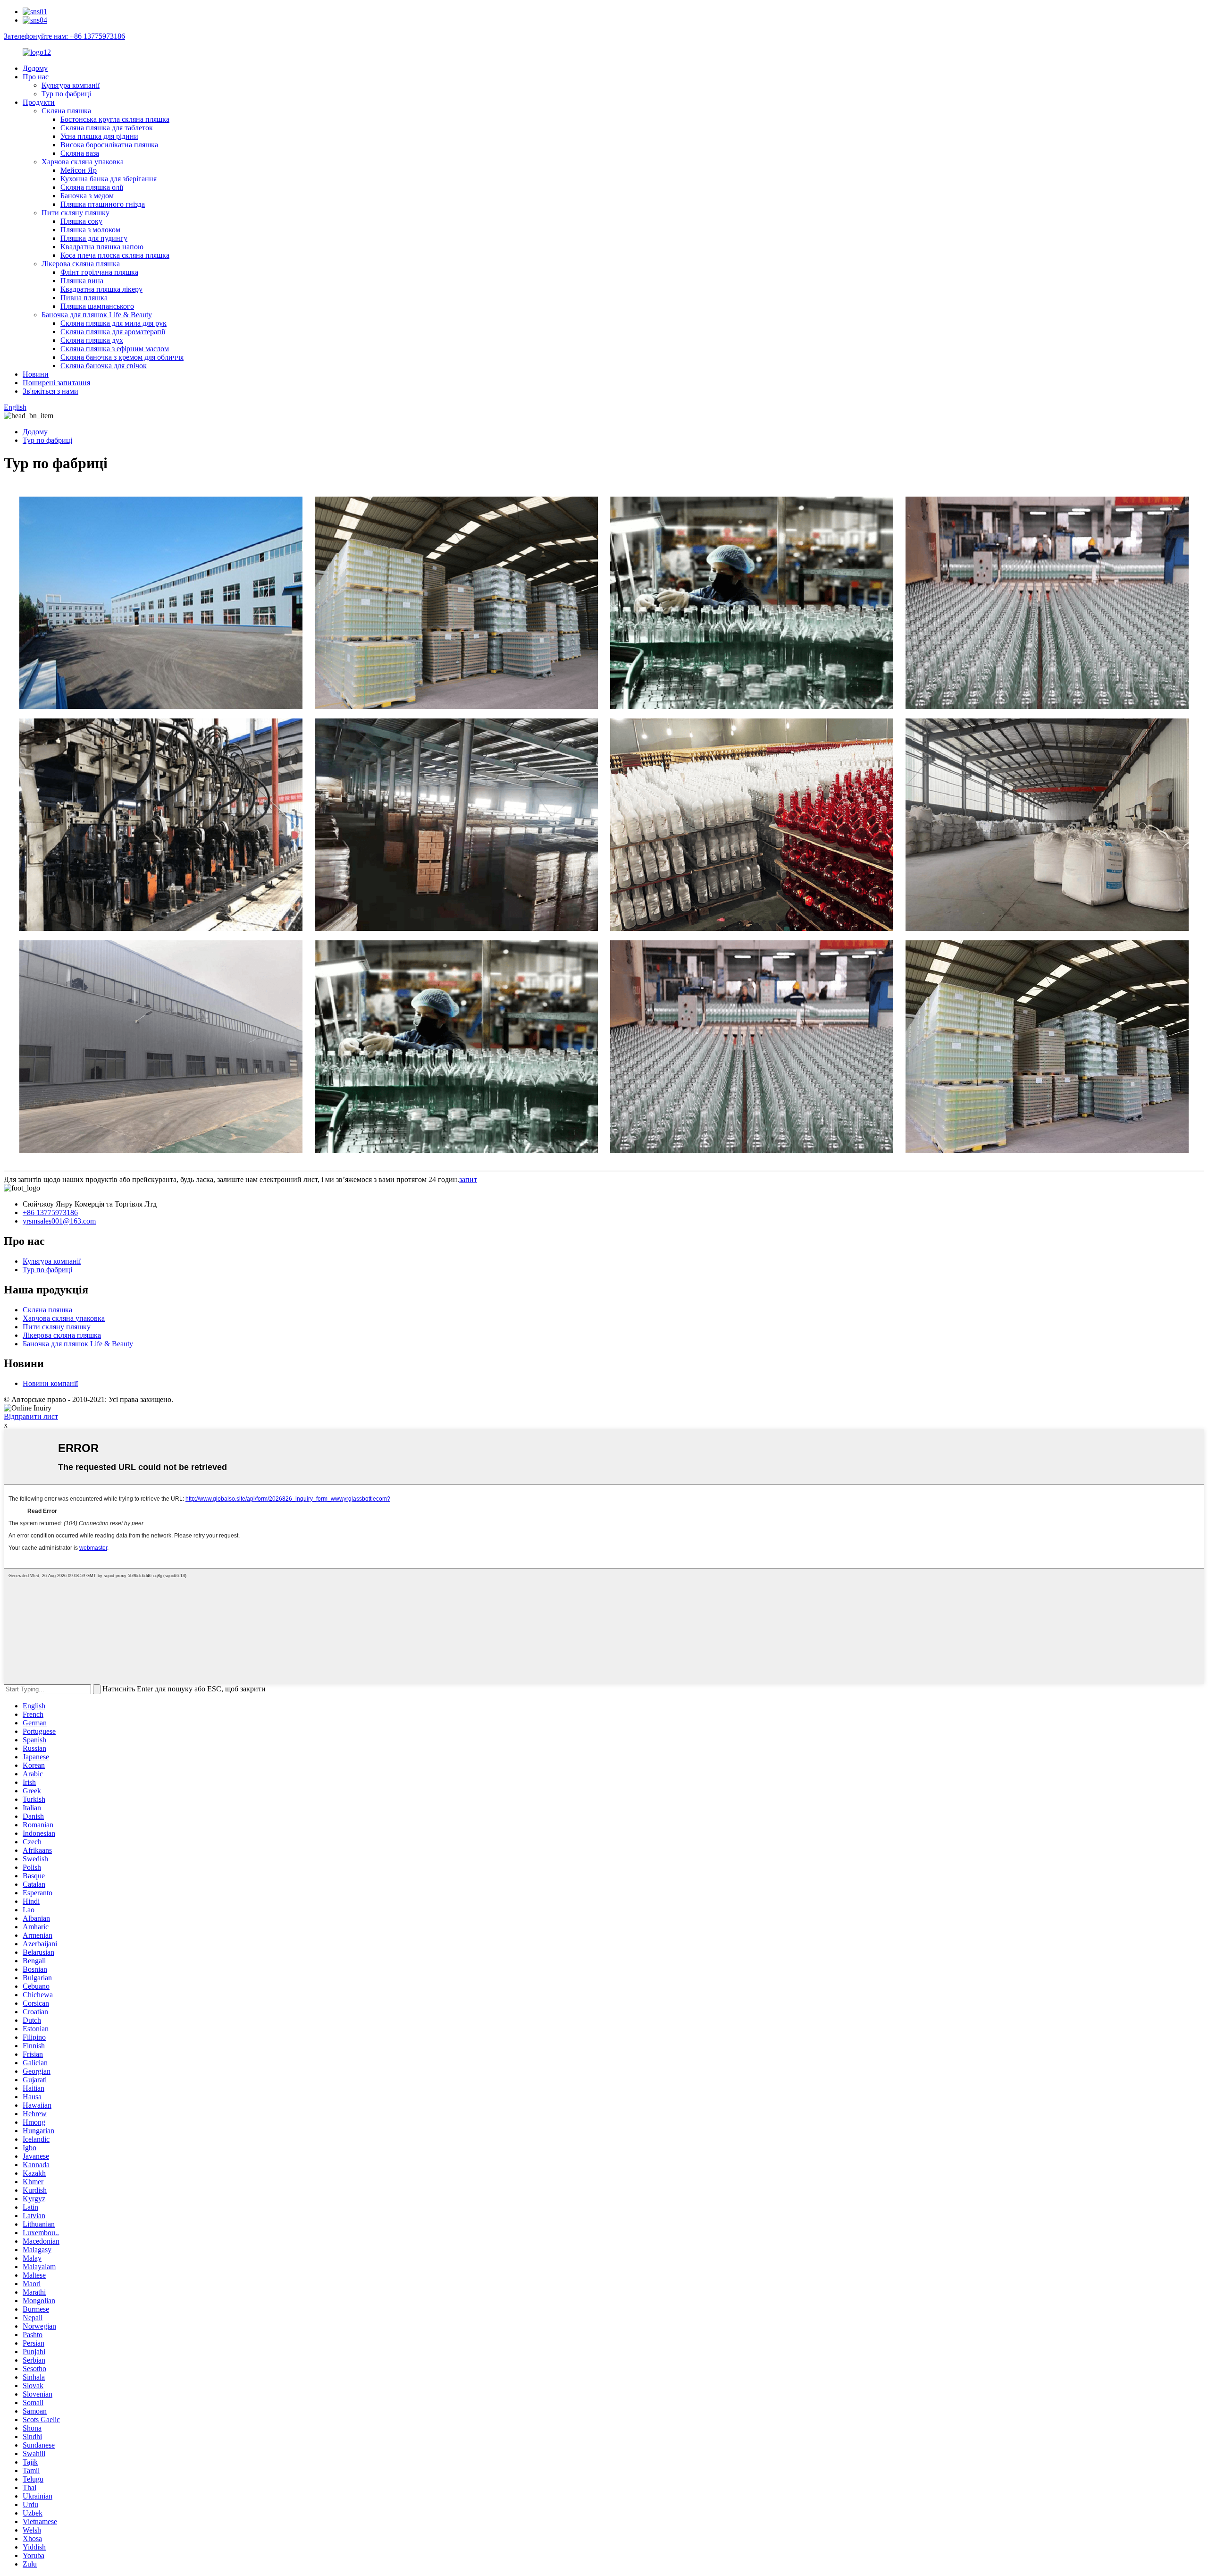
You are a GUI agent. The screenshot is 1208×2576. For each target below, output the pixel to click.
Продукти (39, 102)
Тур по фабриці (66, 94)
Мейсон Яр (79, 170)
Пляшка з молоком (90, 230)
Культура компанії (71, 85)
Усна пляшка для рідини (99, 136)
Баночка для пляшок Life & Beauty (97, 315)
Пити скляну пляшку (75, 213)
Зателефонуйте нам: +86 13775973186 (64, 36)
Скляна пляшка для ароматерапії (113, 332)
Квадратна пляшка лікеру (101, 289)
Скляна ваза (80, 153)
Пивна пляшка (84, 298)
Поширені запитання (56, 383)
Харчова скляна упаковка (83, 162)
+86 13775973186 (50, 1212)
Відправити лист (31, 1416)
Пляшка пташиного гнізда (103, 204)
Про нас (36, 77)
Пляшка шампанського (97, 306)
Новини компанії (50, 1383)
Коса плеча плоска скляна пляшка (115, 255)
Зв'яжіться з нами (50, 391)
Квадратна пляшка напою (102, 247)
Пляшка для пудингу (94, 238)
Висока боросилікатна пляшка (109, 145)
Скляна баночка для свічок (104, 366)
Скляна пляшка (66, 111)
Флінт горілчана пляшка (99, 272)
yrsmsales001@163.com (59, 1221)
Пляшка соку (81, 221)
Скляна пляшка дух (92, 340)
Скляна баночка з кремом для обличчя (122, 357)
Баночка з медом (87, 196)
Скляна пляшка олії (92, 187)
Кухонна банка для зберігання (109, 179)
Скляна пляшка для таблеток (107, 128)
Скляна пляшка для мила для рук (113, 323)
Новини (36, 374)
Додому (35, 68)
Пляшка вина (82, 281)
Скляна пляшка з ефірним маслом (115, 349)
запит (468, 1179)
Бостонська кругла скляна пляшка (115, 119)
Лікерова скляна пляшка (81, 264)
